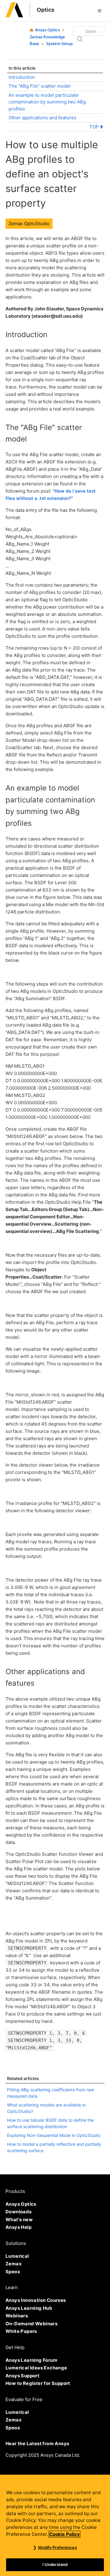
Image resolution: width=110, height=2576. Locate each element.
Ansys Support (22, 2376)
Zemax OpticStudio (29, 223)
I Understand (55, 2564)
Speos (13, 2272)
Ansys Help (18, 2227)
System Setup (59, 44)
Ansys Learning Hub (29, 2308)
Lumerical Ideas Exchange (36, 2368)
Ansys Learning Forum (31, 2360)
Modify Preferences (57, 2547)
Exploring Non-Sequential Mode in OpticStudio (54, 2135)
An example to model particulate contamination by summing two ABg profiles (47, 102)
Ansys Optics (47, 30)
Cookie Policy (64, 2534)
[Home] (30, 16)
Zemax (14, 2264)
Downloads (19, 2212)
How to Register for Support (38, 2383)
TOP (95, 127)
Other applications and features (42, 118)
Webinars (17, 2316)
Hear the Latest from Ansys (37, 2443)
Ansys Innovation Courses (36, 2300)
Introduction (22, 77)
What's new (19, 2220)
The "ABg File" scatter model (40, 86)
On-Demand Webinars (31, 2324)
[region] (55, 2525)
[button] (100, 11)
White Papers (21, 2331)
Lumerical (17, 2256)
